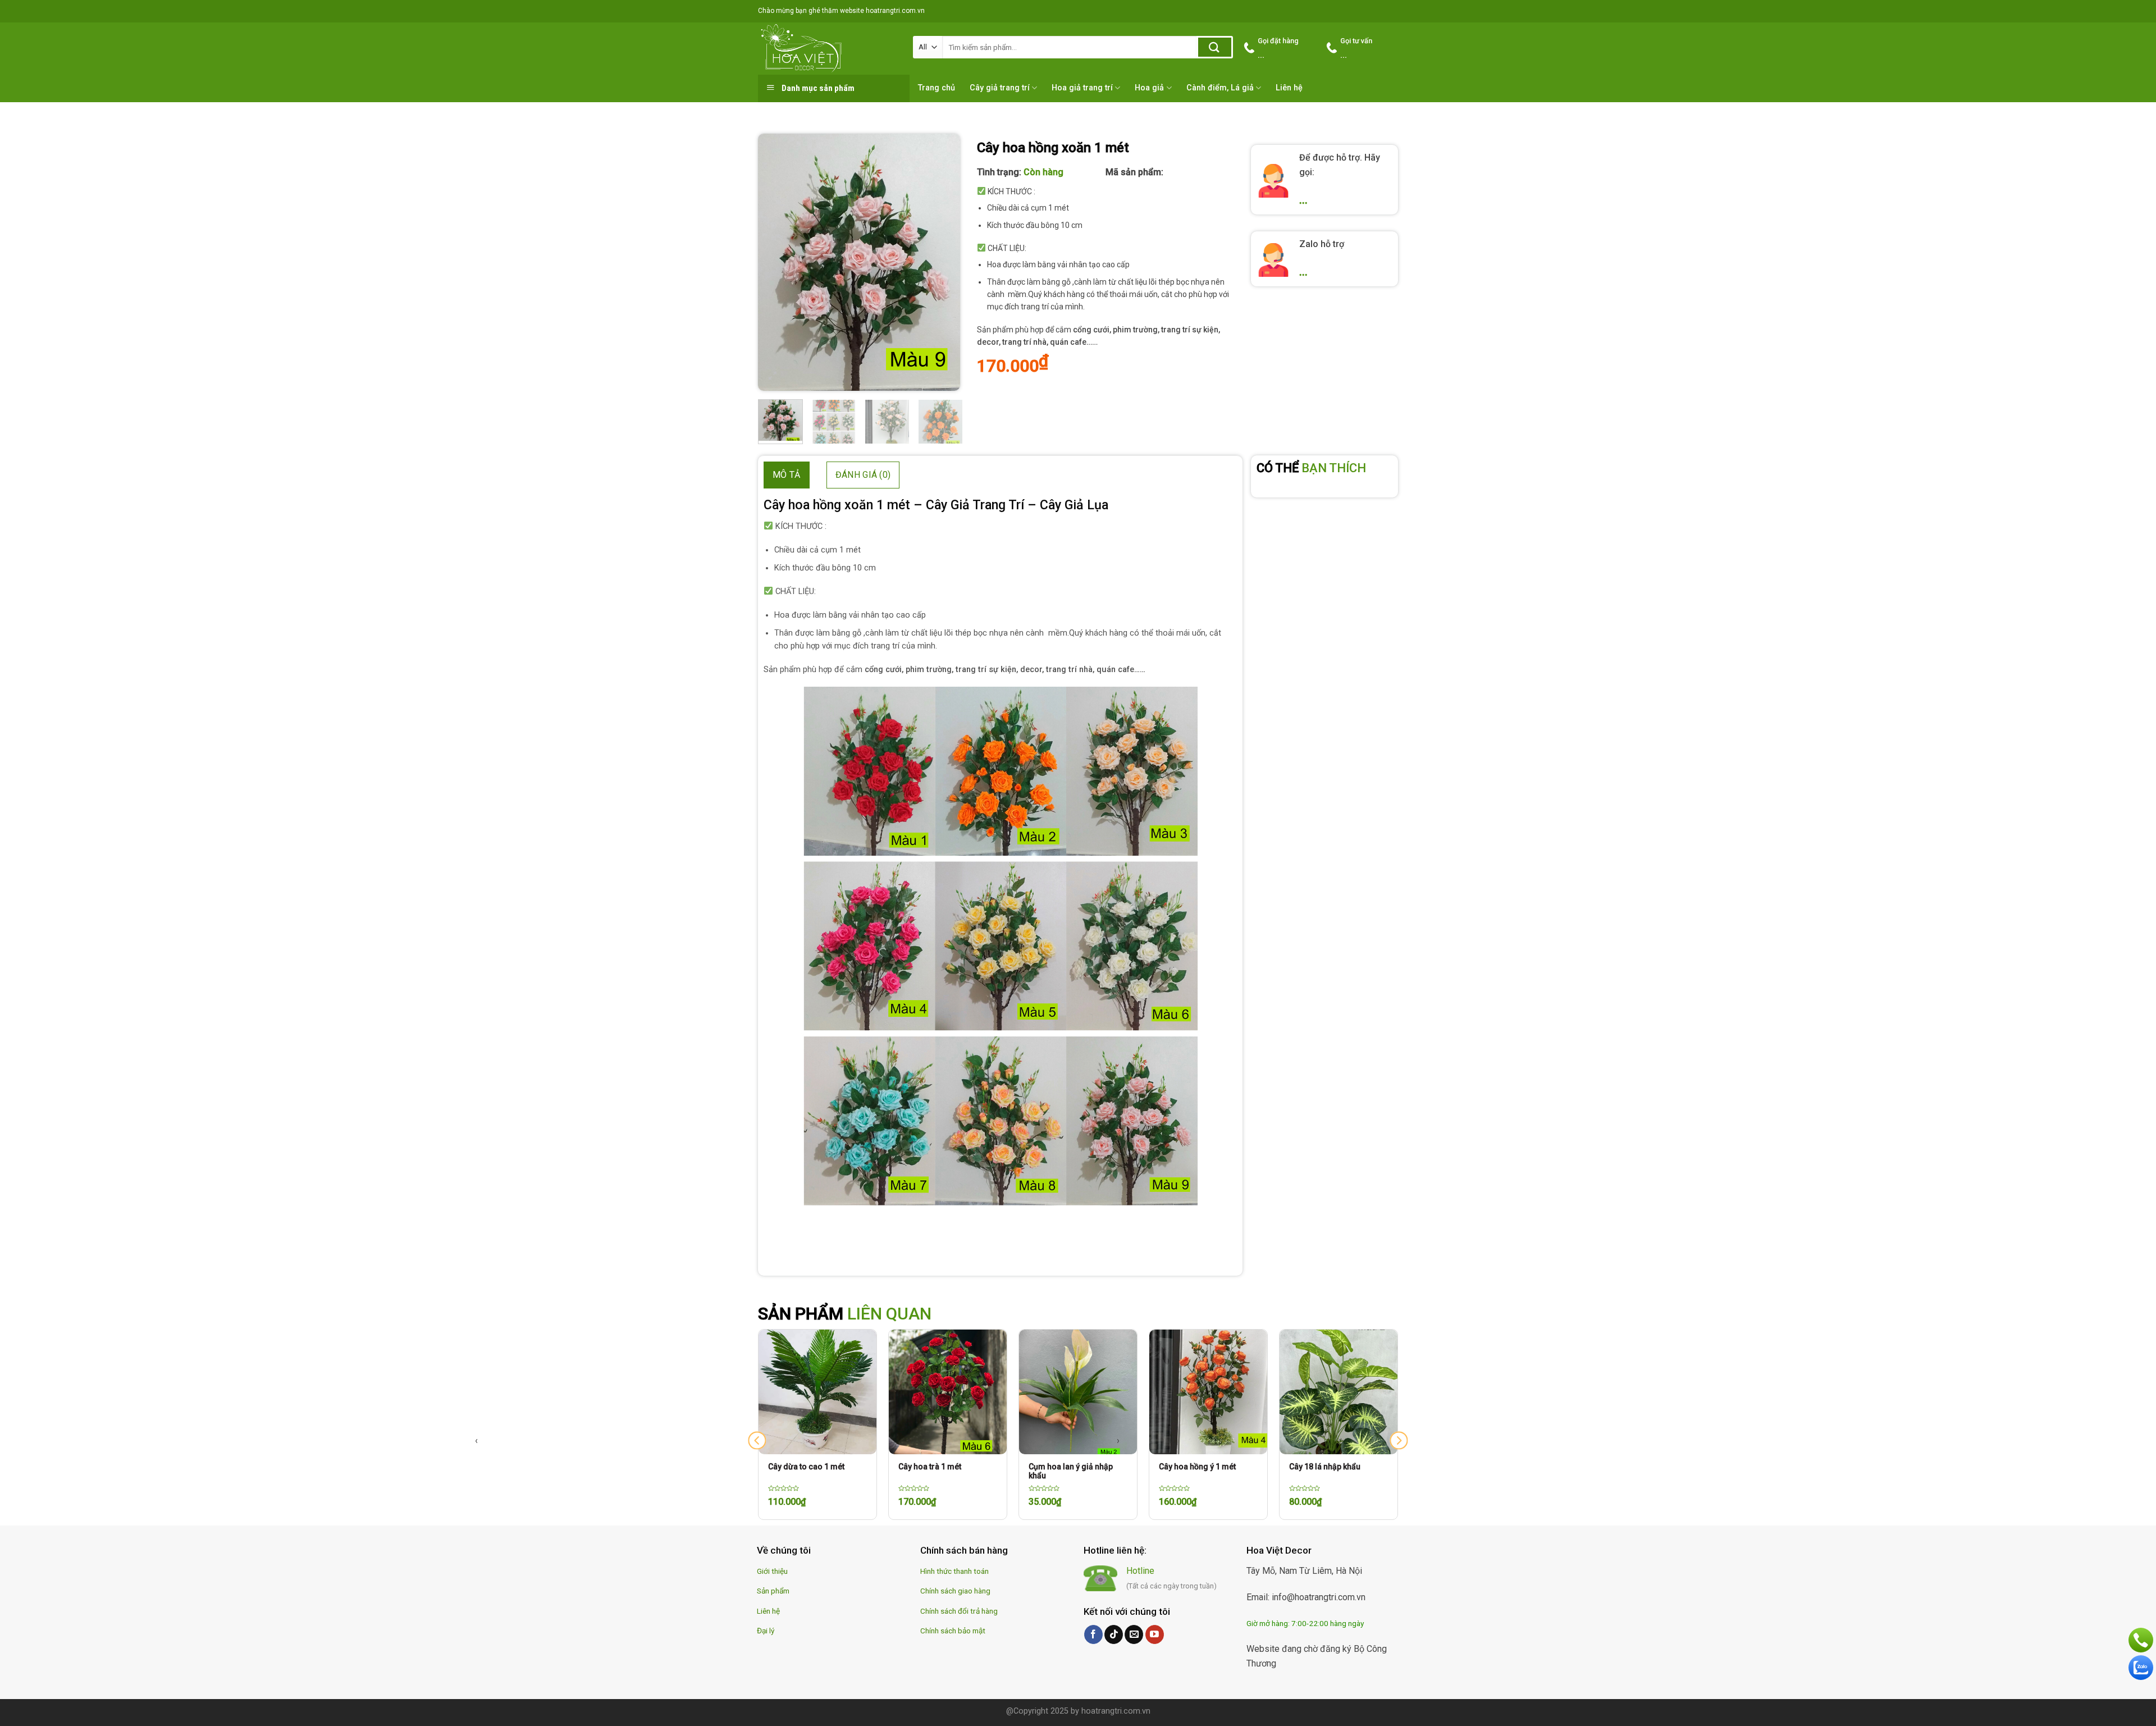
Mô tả (787, 475)
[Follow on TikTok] (1114, 1634)
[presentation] (757, 1440)
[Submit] (1215, 47)
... (1303, 200)
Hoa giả (1149, 88)
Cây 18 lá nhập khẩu (1195, 1467)
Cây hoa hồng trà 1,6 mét (1334, 1467)
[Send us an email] (1134, 1634)
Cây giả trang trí (1000, 88)
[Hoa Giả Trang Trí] (827, 48)
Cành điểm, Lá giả (1220, 88)
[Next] (942, 262)
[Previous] (776, 262)
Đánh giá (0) (863, 475)
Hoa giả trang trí (1082, 88)
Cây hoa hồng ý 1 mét (1067, 1467)
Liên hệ (1289, 88)
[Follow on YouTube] (1155, 1634)
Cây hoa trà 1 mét (800, 1467)
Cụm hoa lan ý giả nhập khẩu (940, 1471)
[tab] (787, 475)
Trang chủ (937, 88)
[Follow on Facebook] (1093, 1634)
